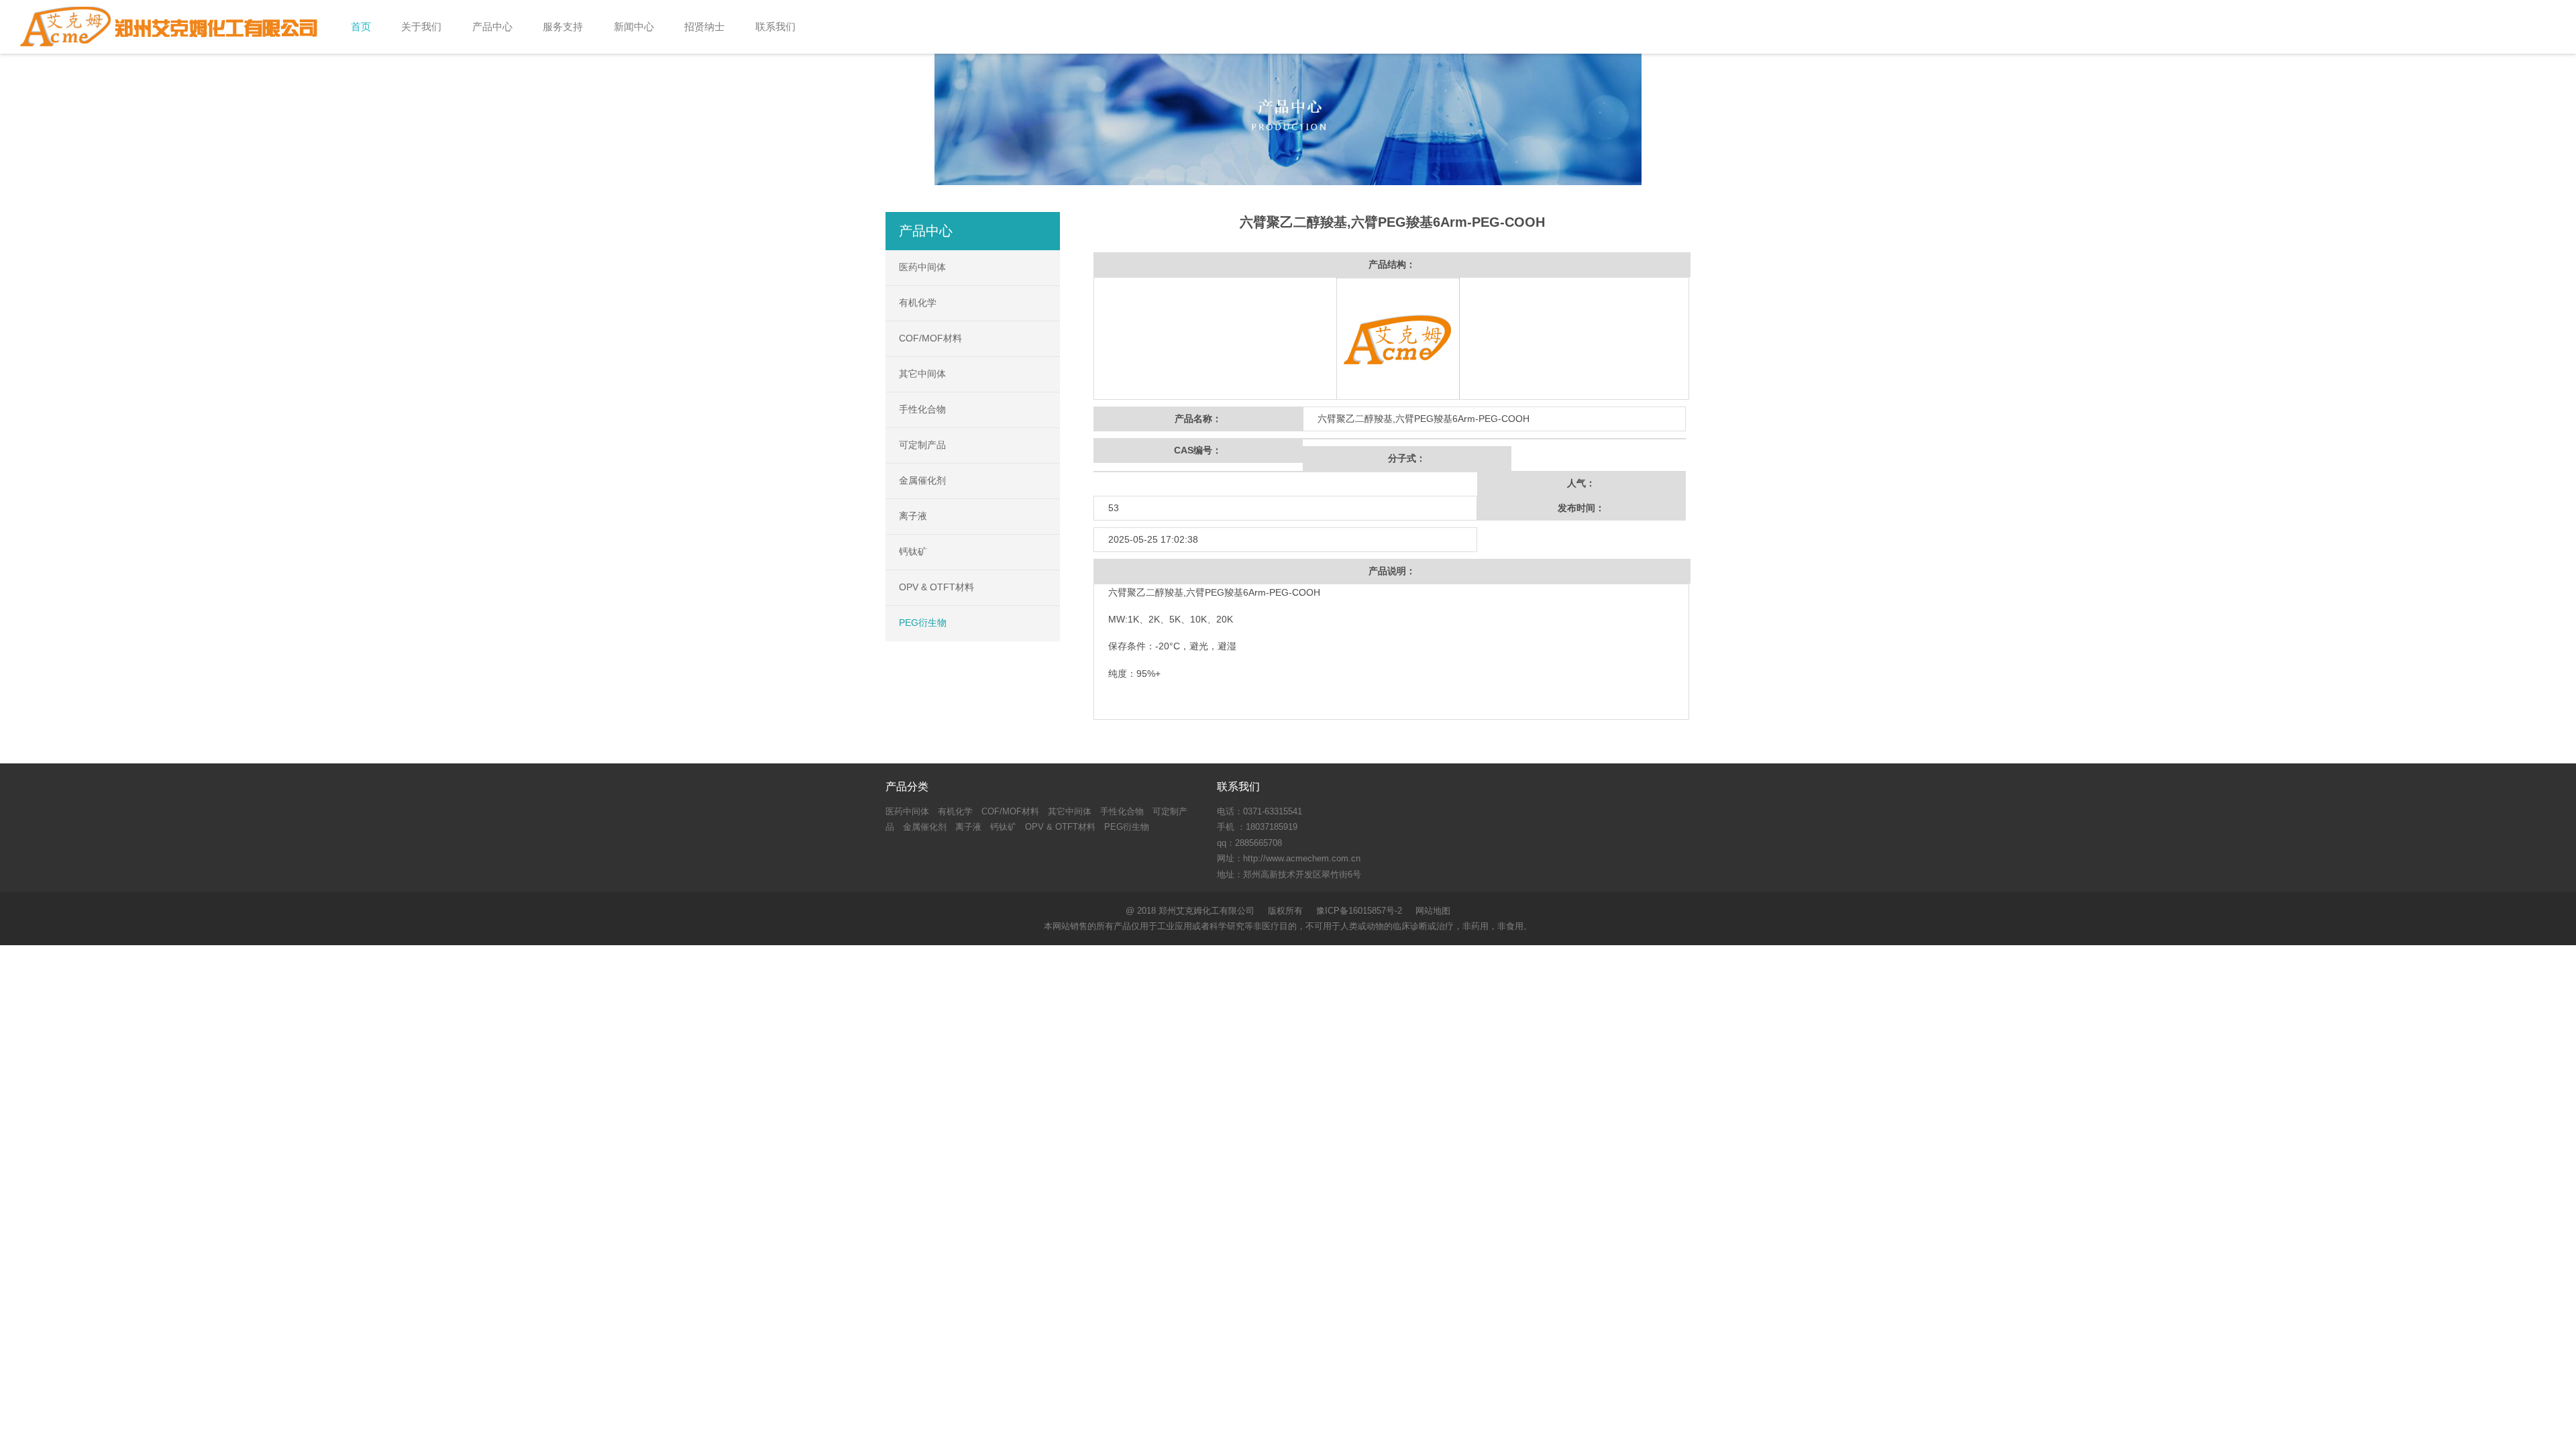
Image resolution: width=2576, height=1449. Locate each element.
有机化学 (918, 303)
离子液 (913, 516)
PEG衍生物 (923, 623)
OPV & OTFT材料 (936, 587)
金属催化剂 (922, 480)
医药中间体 (922, 267)
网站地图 (1433, 911)
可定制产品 (922, 445)
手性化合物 (922, 409)
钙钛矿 (913, 551)
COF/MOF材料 (930, 338)
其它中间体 (922, 374)
